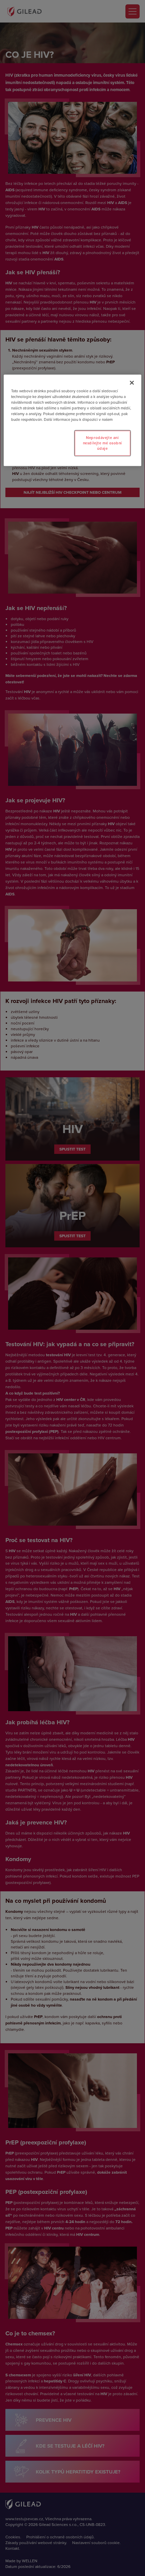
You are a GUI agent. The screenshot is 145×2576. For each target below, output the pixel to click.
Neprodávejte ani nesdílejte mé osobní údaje (103, 443)
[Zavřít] (132, 383)
